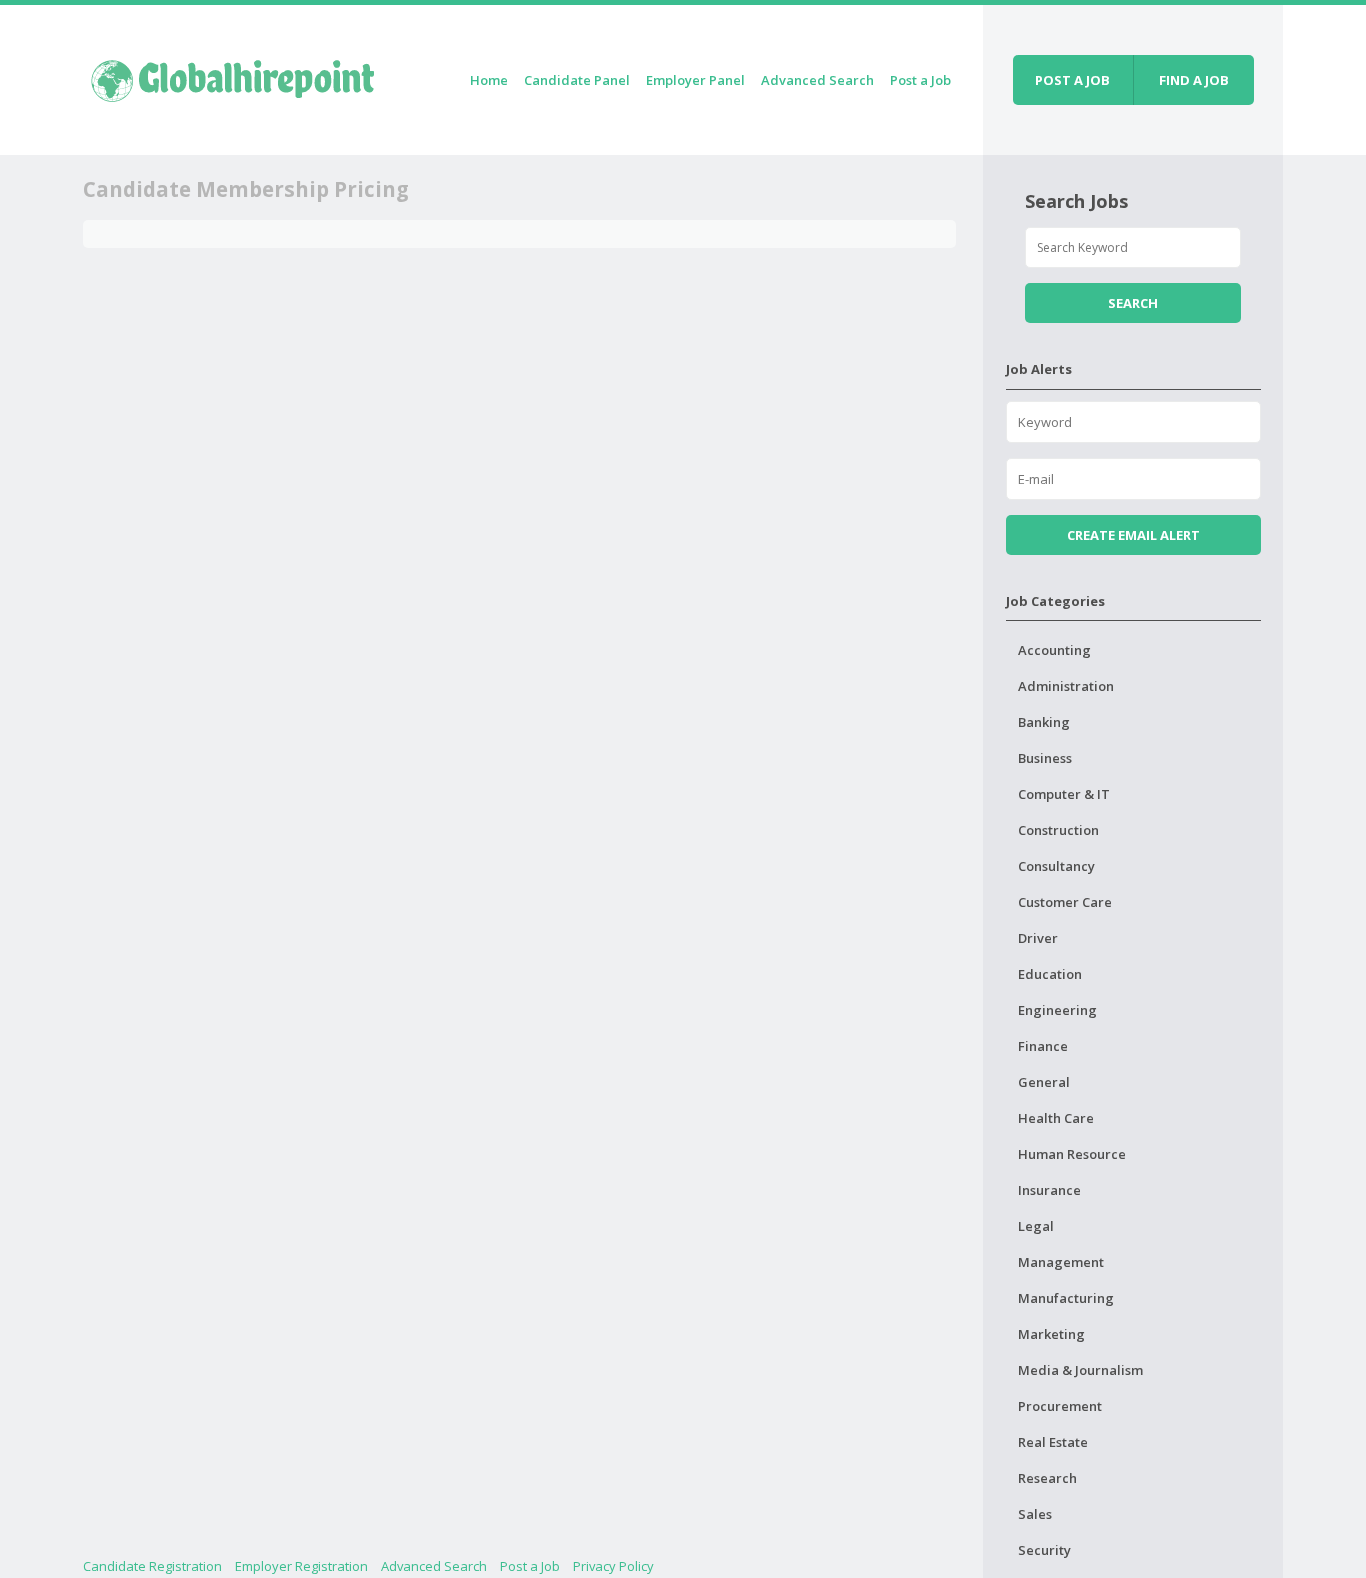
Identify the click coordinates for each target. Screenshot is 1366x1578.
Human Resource (1072, 1154)
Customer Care (1065, 902)
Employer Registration (301, 1566)
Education (1050, 974)
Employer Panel (695, 80)
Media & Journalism (1080, 1370)
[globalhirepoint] (233, 76)
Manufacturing (1066, 1298)
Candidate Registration (152, 1566)
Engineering (1057, 1010)
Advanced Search (817, 80)
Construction (1058, 830)
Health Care (1056, 1118)
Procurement (1060, 1406)
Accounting (1054, 650)
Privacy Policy (613, 1566)
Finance (1043, 1046)
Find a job (1194, 80)
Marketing (1051, 1334)
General (1044, 1082)
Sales (1035, 1514)
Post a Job (920, 80)
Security (1044, 1550)
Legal (1036, 1226)
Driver (1038, 938)
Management (1061, 1262)
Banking (1044, 722)
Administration (1066, 686)
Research (1047, 1478)
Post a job (1072, 80)
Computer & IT (1064, 794)
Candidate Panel (577, 80)
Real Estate (1053, 1442)
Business (1045, 758)
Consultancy (1056, 866)
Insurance (1049, 1190)
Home (489, 80)
